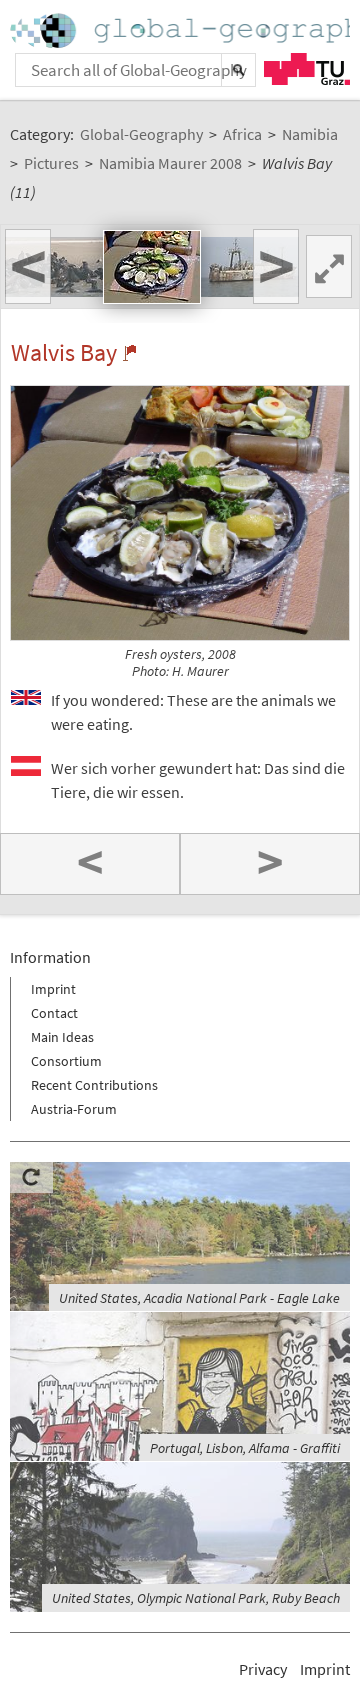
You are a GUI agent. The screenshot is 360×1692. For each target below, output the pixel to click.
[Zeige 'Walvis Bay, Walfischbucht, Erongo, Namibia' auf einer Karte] (129, 353)
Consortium (66, 1061)
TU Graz (307, 69)
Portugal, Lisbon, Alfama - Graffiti (245, 1448)
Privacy (263, 1669)
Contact (54, 1013)
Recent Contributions (94, 1085)
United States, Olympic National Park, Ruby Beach (196, 1598)
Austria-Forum (74, 1109)
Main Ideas (62, 1037)
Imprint (53, 989)
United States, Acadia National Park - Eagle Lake (199, 1298)
